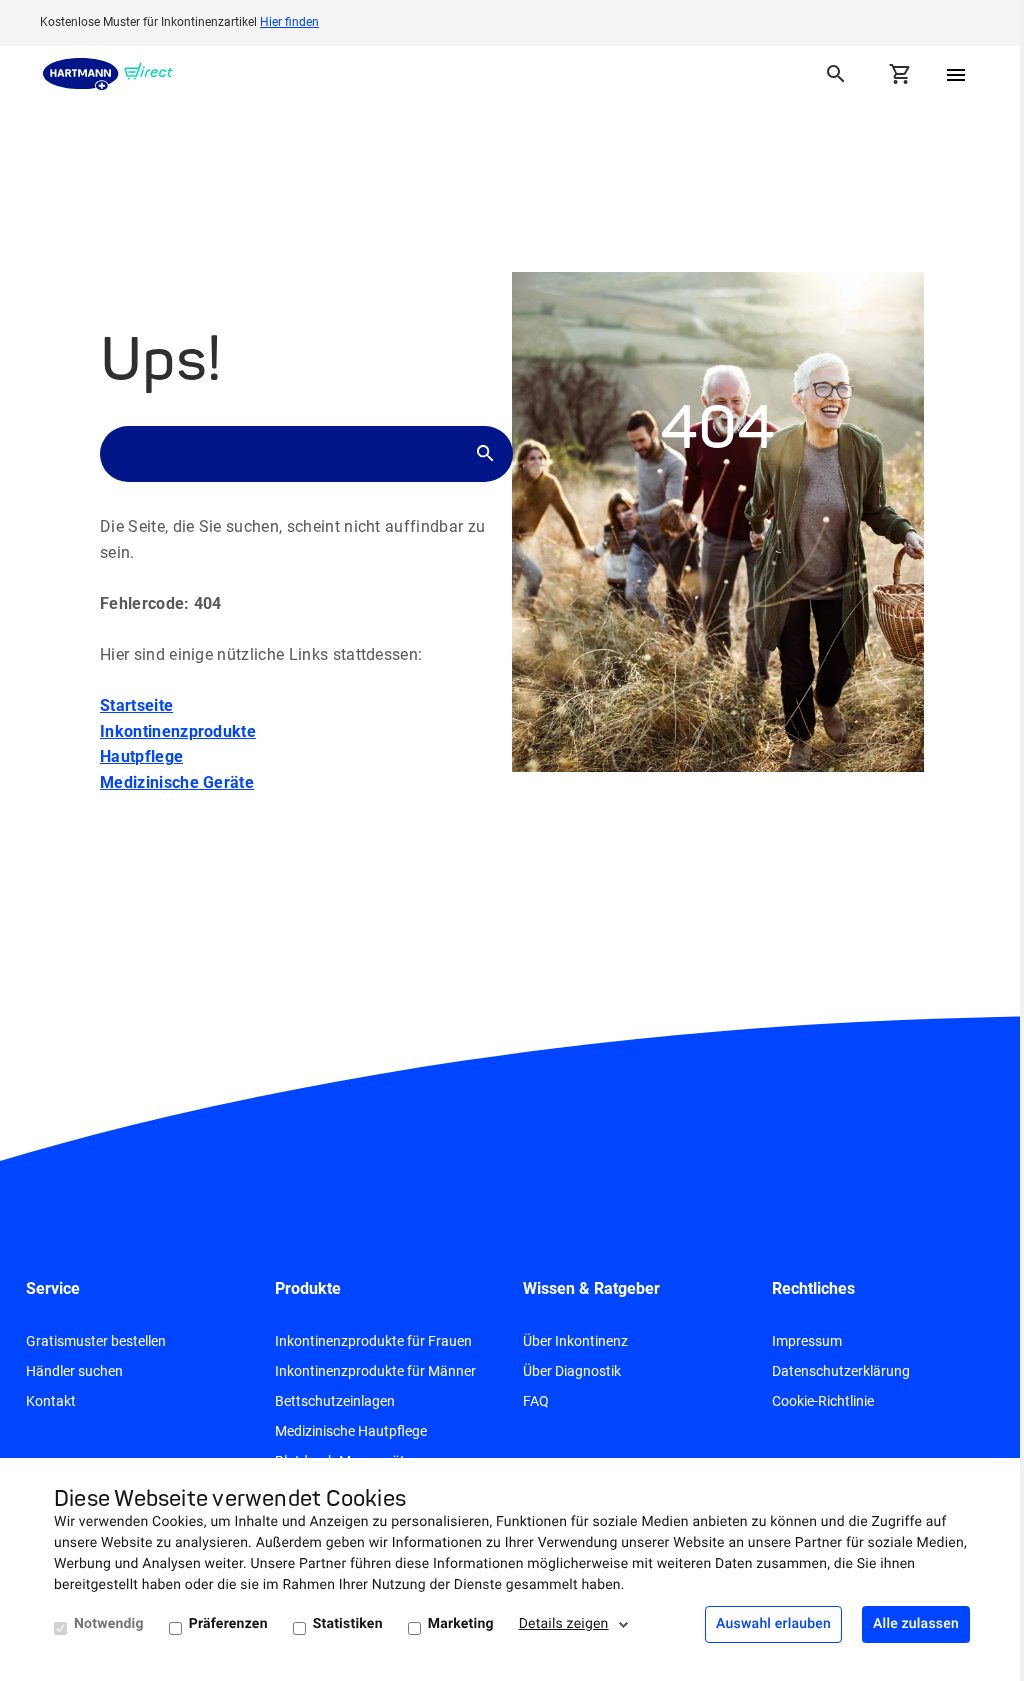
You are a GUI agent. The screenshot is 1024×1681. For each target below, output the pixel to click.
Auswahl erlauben (773, 1624)
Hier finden (289, 22)
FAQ (536, 1401)
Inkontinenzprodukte (178, 731)
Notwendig (109, 1624)
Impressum (807, 1341)
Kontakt (51, 1401)
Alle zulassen (916, 1624)
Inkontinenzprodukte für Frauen (373, 1341)
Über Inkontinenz (575, 1341)
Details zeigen (564, 1624)
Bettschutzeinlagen (335, 1401)
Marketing (461, 1624)
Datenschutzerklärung (841, 1371)
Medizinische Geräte (177, 782)
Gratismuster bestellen (96, 1341)
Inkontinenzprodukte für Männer (375, 1371)
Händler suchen (74, 1371)
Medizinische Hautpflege (351, 1431)
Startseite (136, 705)
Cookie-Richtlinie (823, 1401)
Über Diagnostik (572, 1371)
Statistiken (348, 1624)
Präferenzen (228, 1624)
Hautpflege (141, 756)
